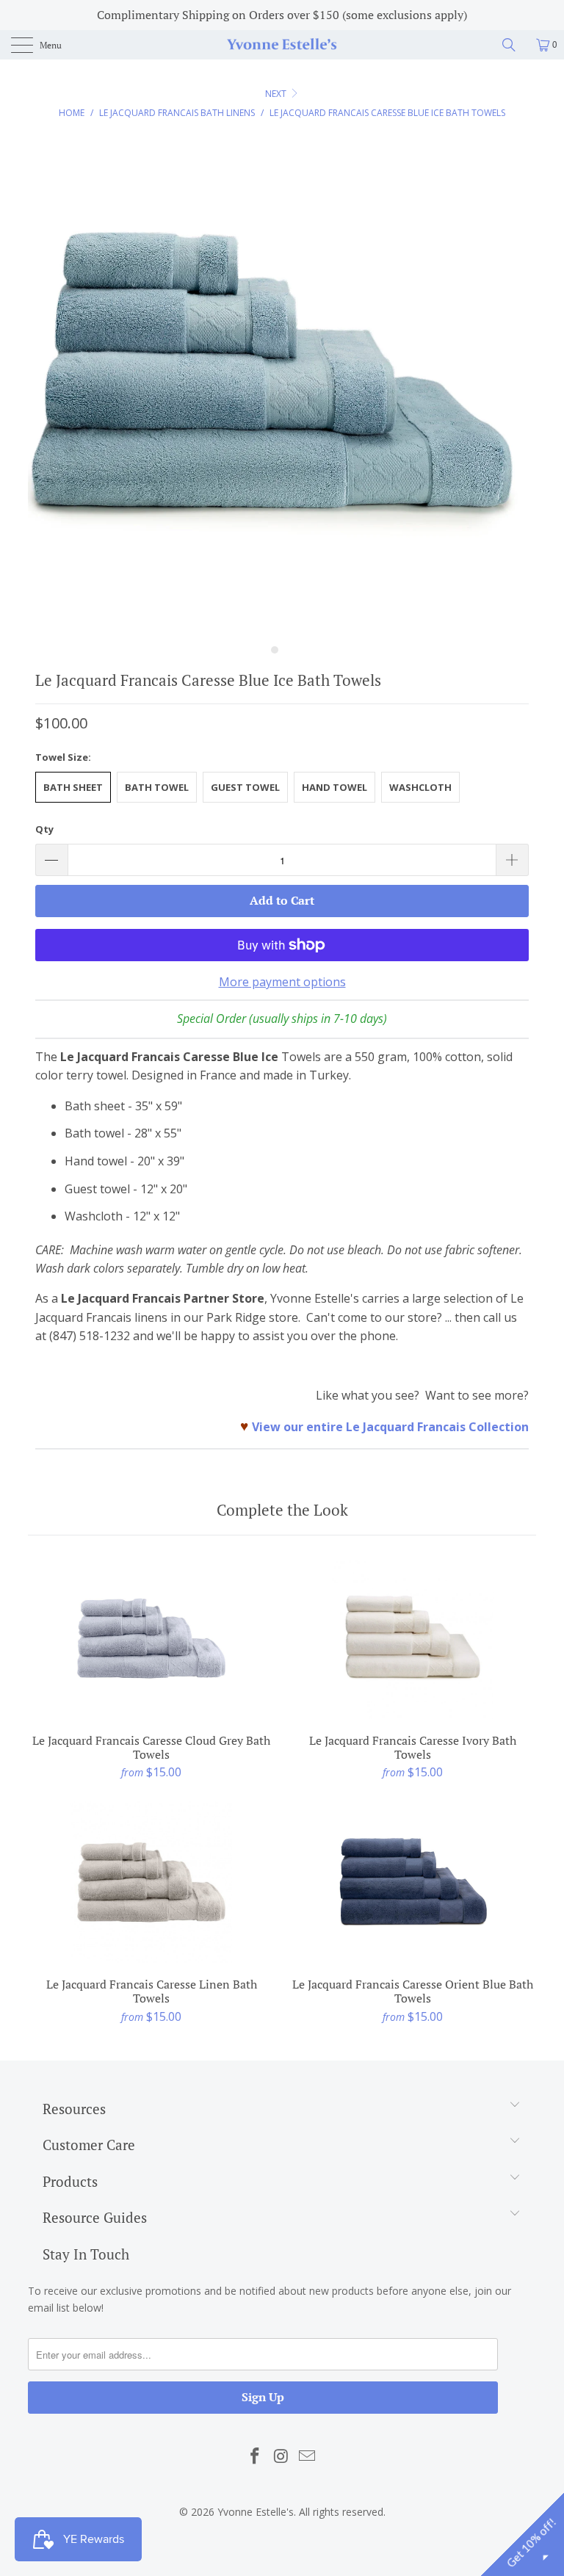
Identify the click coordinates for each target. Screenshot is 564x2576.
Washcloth (420, 787)
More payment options (282, 982)
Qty (44, 829)
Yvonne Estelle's (256, 2512)
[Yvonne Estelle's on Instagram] (281, 2456)
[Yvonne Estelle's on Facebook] (255, 2456)
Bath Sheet (73, 787)
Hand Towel (335, 787)
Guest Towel (245, 787)
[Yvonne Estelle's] (282, 45)
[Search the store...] (514, 45)
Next (277, 94)
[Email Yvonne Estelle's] (308, 2456)
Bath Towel (157, 787)
